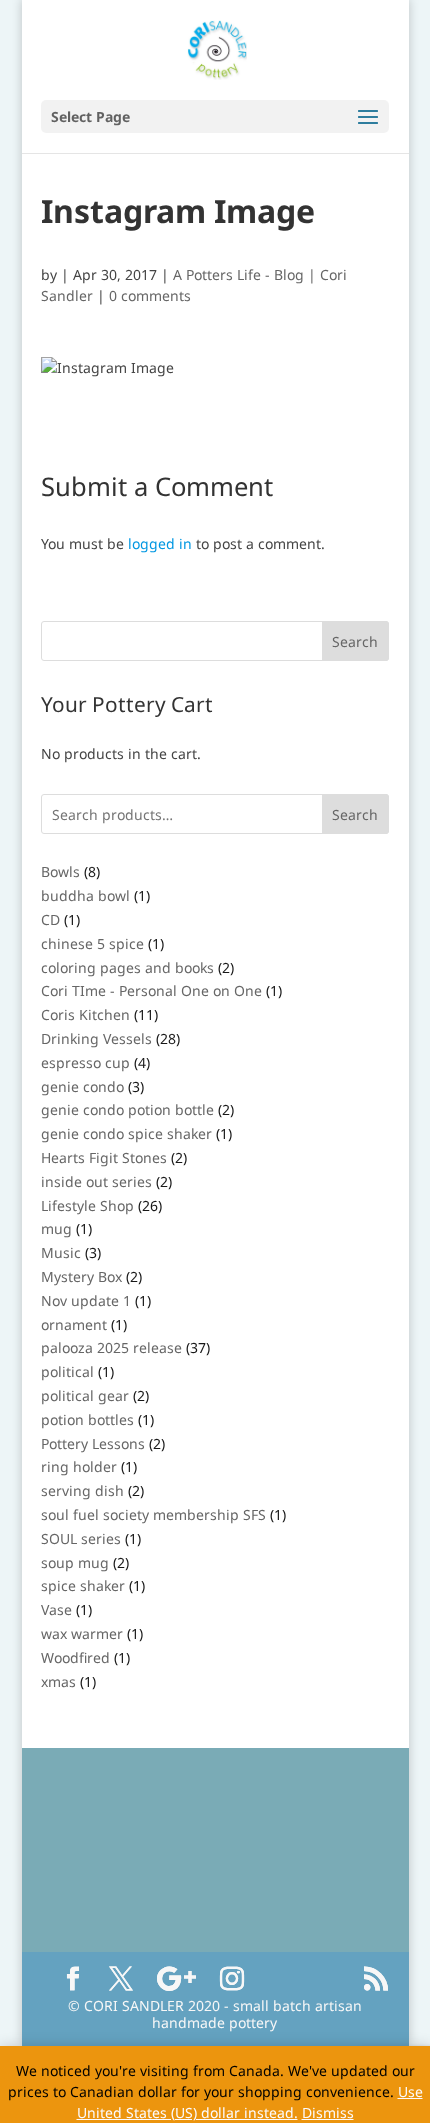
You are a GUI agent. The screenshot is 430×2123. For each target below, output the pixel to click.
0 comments (150, 295)
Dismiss (328, 2112)
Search (355, 814)
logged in (160, 543)
